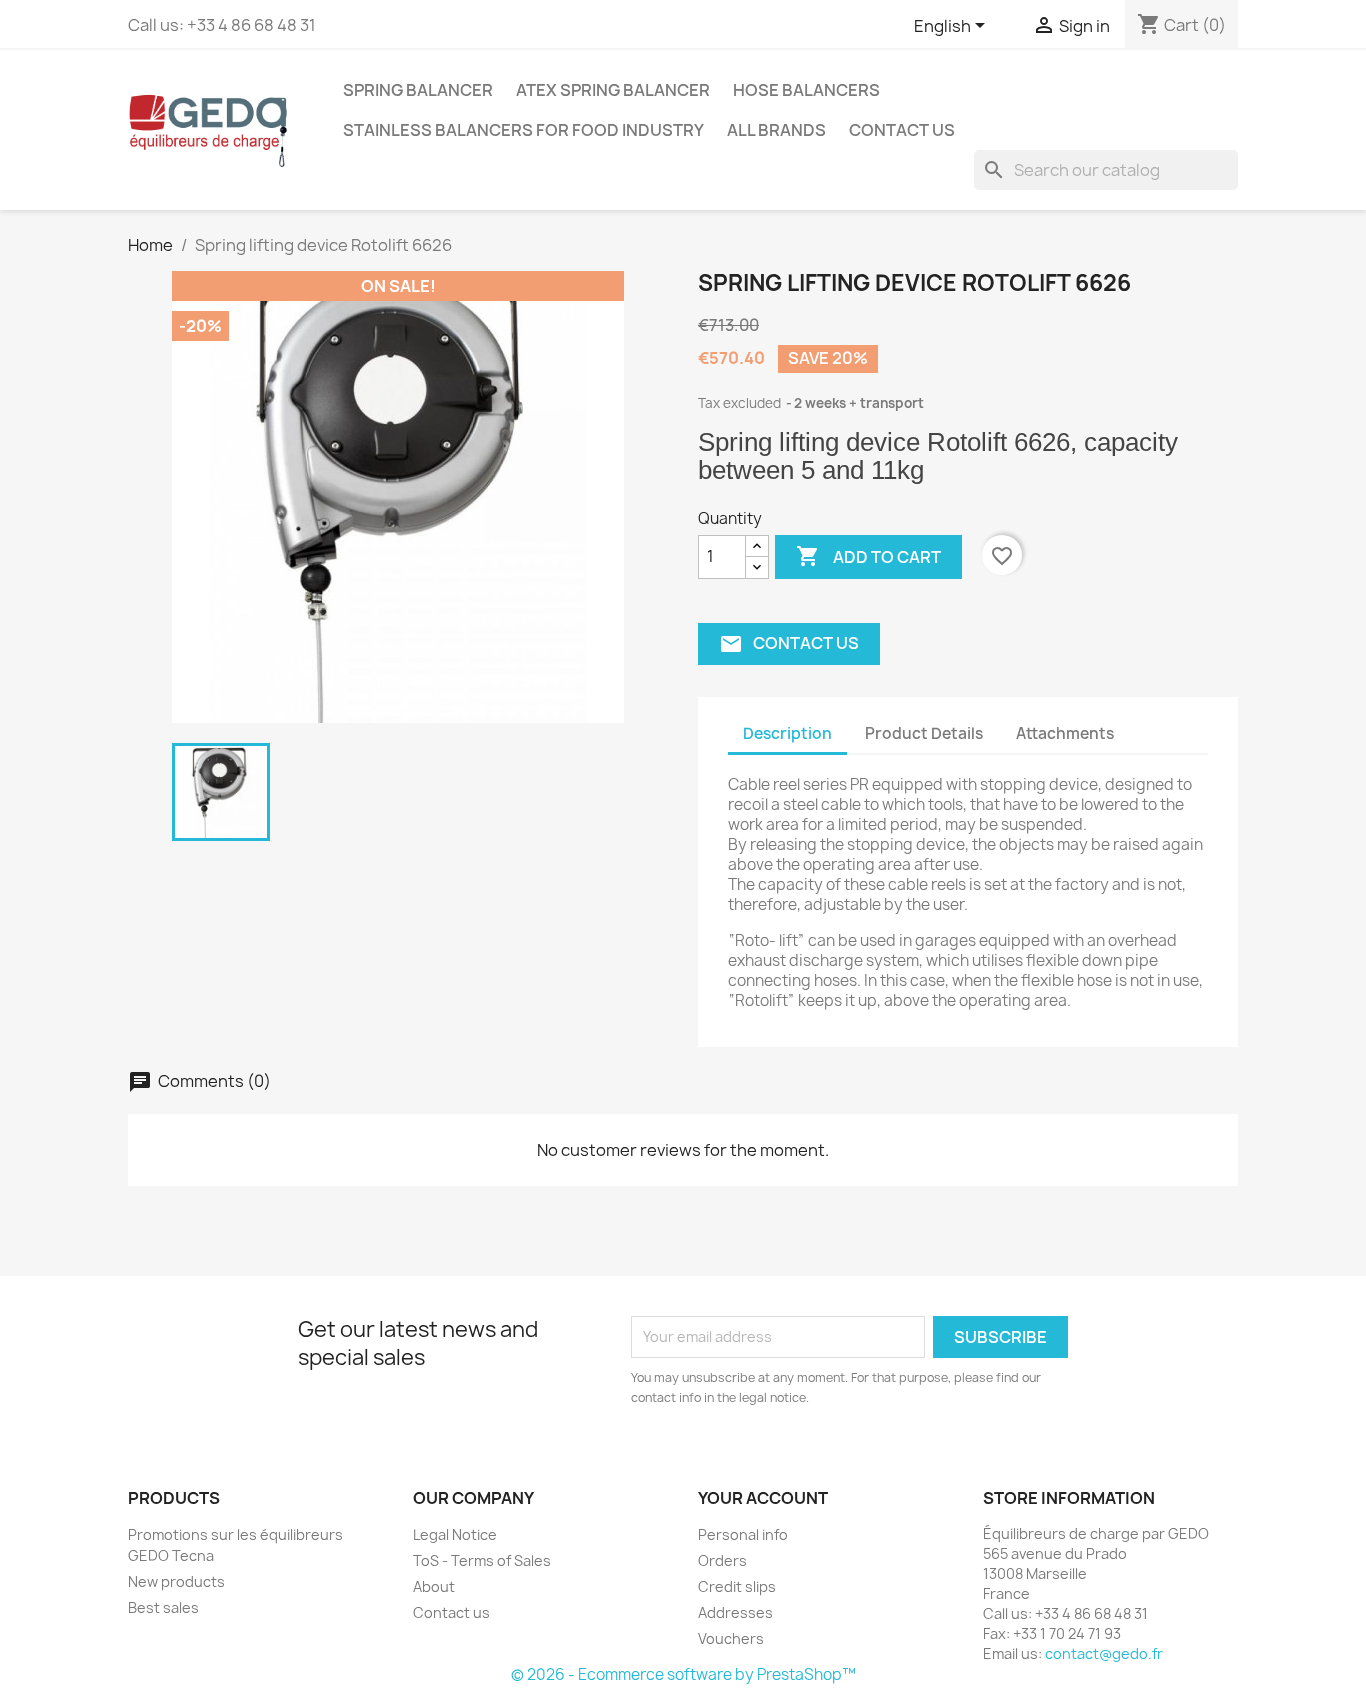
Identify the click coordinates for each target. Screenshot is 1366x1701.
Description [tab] (787, 733)
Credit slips (737, 1586)
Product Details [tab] (924, 733)
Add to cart (868, 556)
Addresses (735, 1612)
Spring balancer (418, 90)
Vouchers (731, 1638)
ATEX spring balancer (613, 90)
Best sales (163, 1607)
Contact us (902, 130)
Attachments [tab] (1065, 733)
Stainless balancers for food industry (523, 130)
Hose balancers (806, 90)
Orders (722, 1560)
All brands (776, 130)
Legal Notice (455, 1534)
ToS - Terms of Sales (482, 1560)
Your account (763, 1498)
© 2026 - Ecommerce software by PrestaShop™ (683, 1674)
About (434, 1586)
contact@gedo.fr (1104, 1653)
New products (176, 1581)
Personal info (743, 1534)
